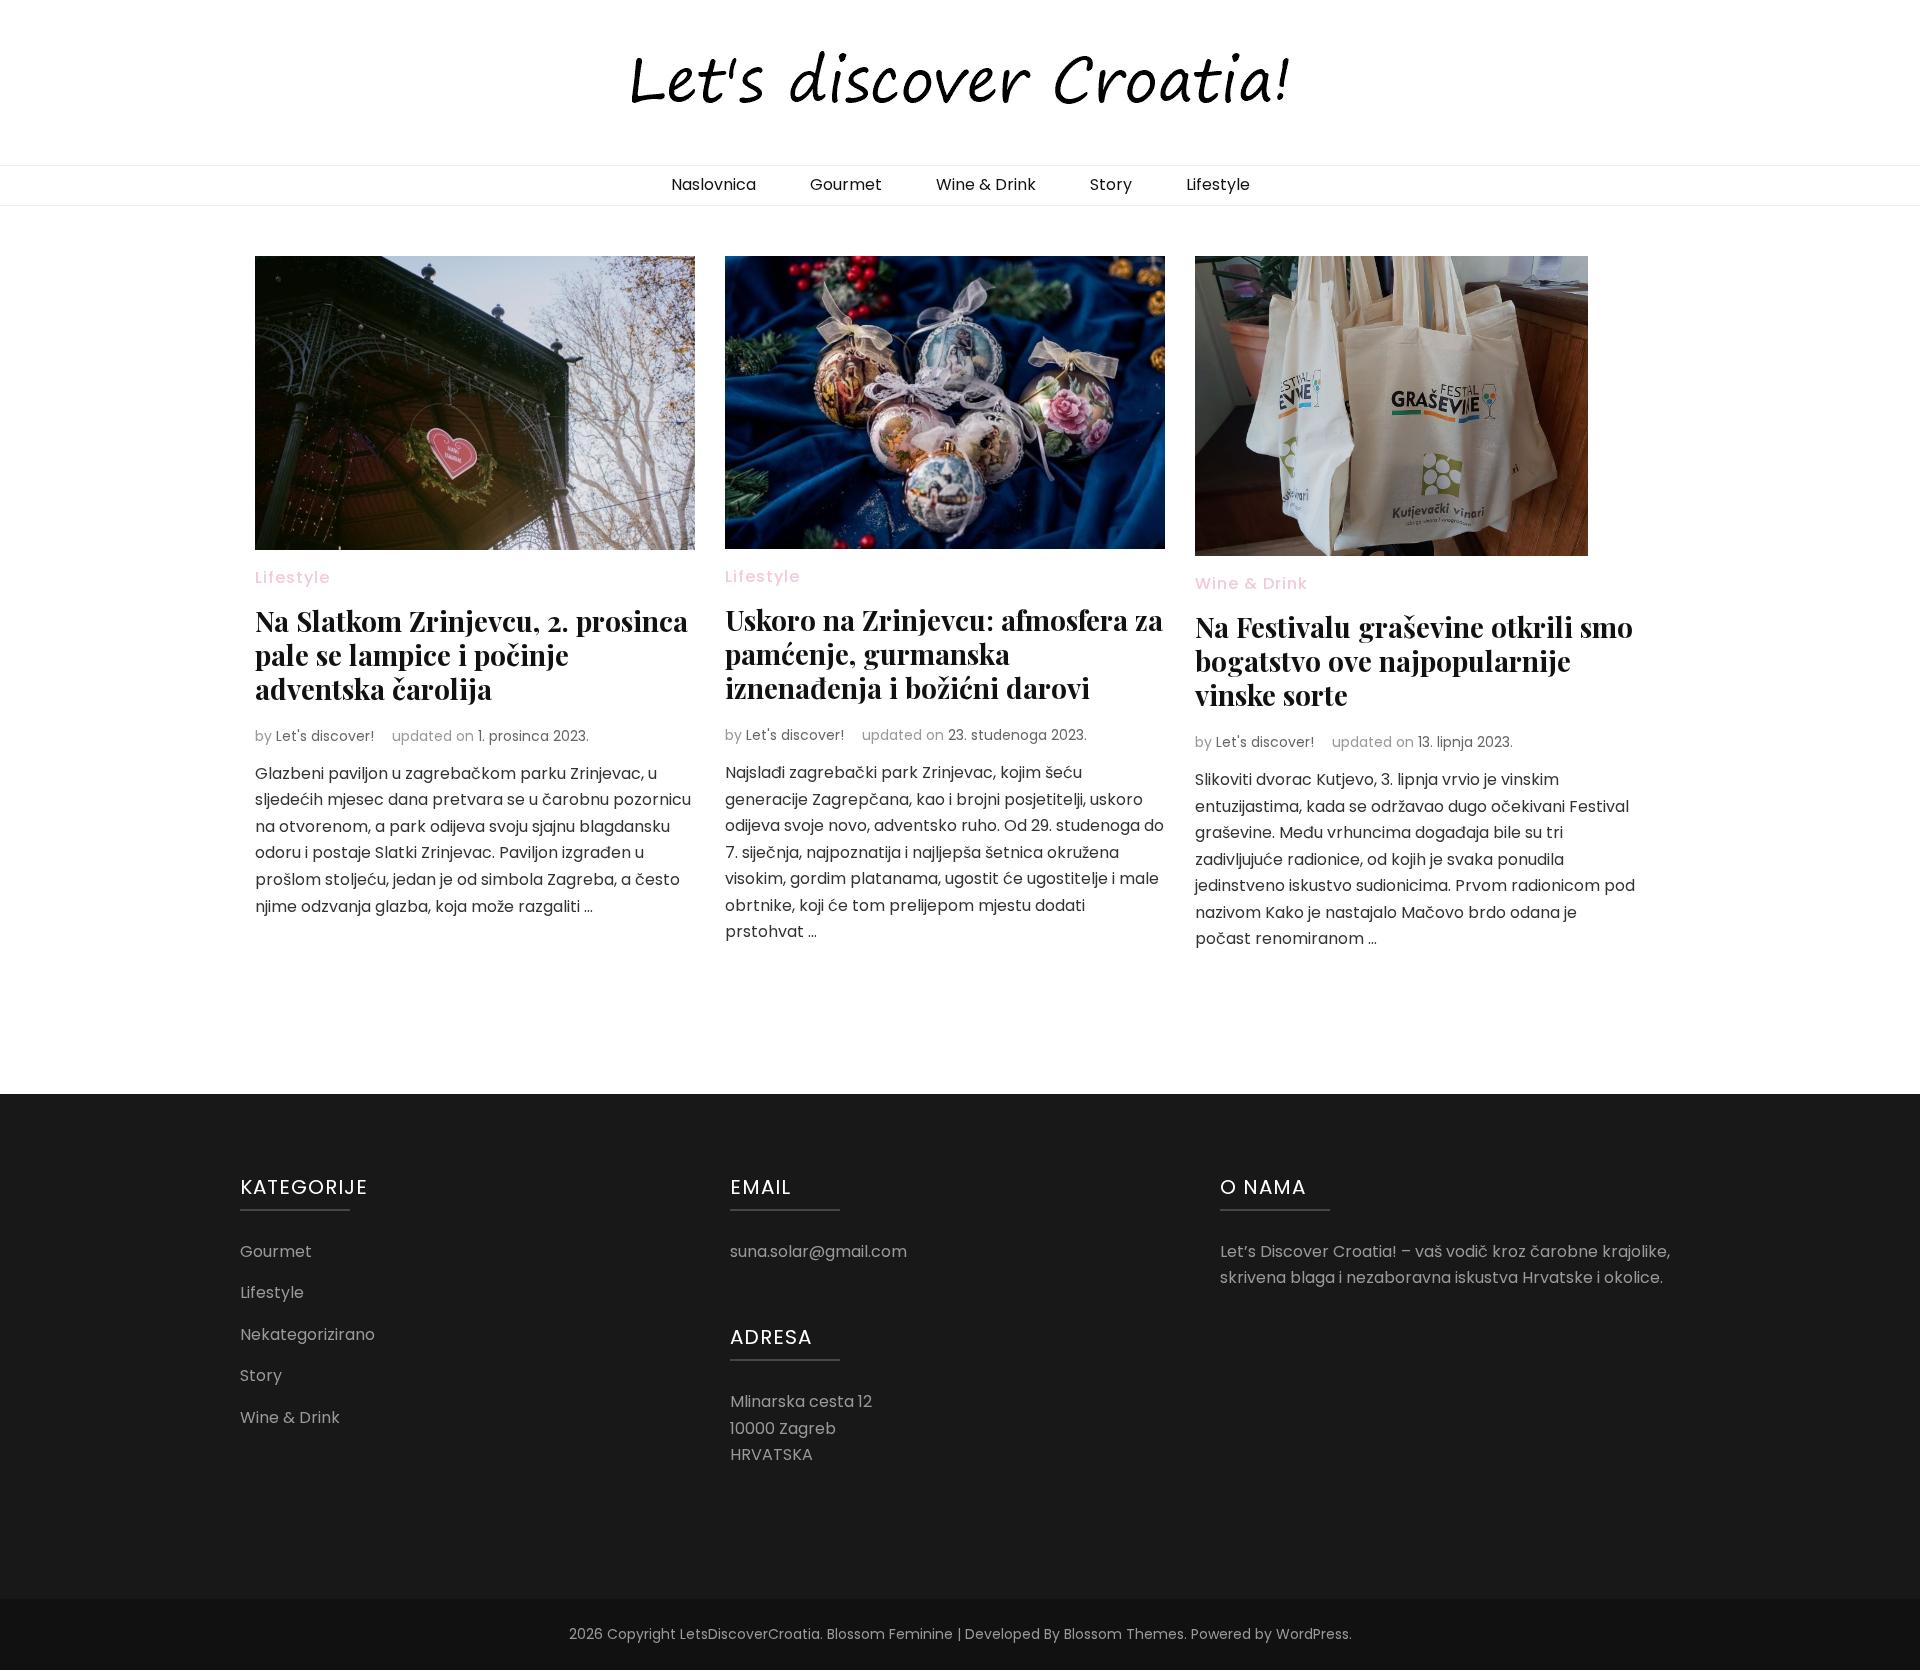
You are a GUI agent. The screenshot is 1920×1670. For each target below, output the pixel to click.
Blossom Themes (1124, 1634)
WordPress (1312, 1634)
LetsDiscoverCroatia (750, 1634)
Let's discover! (325, 736)
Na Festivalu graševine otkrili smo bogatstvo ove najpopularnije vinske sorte (1414, 660)
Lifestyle (1218, 184)
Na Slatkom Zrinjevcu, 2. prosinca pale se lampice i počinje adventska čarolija (471, 654)
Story (1111, 184)
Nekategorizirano (307, 1334)
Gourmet (846, 184)
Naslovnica (713, 184)
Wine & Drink (986, 184)
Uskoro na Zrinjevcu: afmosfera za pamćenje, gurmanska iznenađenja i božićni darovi (944, 653)
